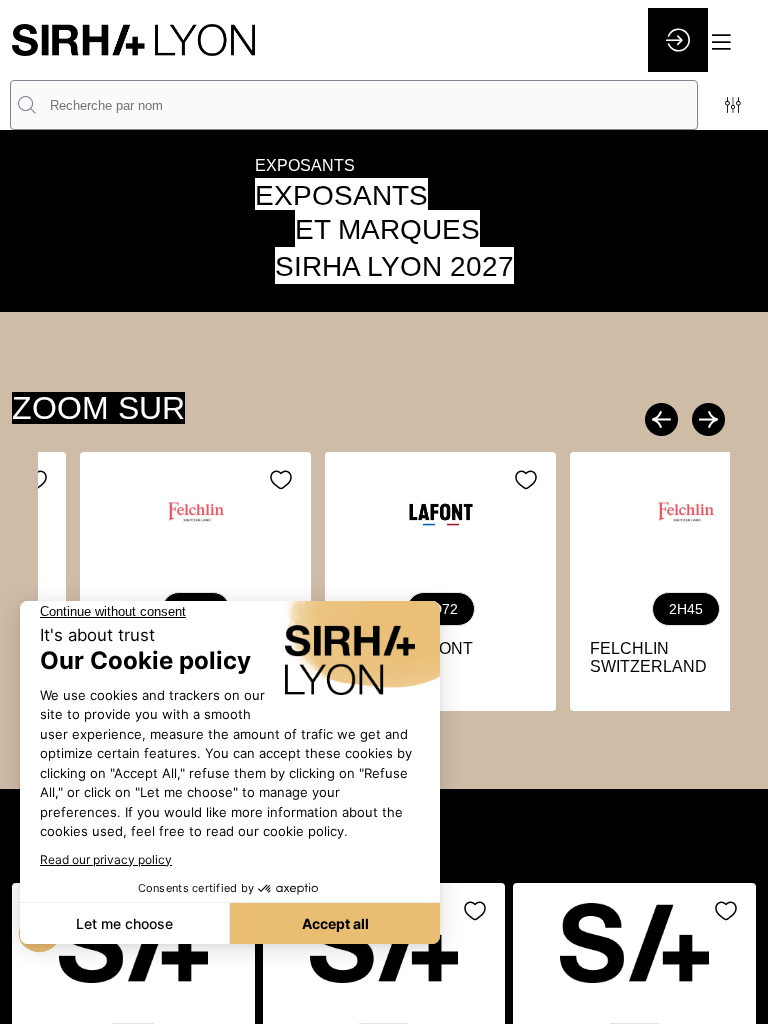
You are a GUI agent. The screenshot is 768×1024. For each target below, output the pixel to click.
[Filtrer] (733, 105)
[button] (733, 42)
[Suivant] (706, 419)
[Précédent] (664, 419)
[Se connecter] (678, 40)
